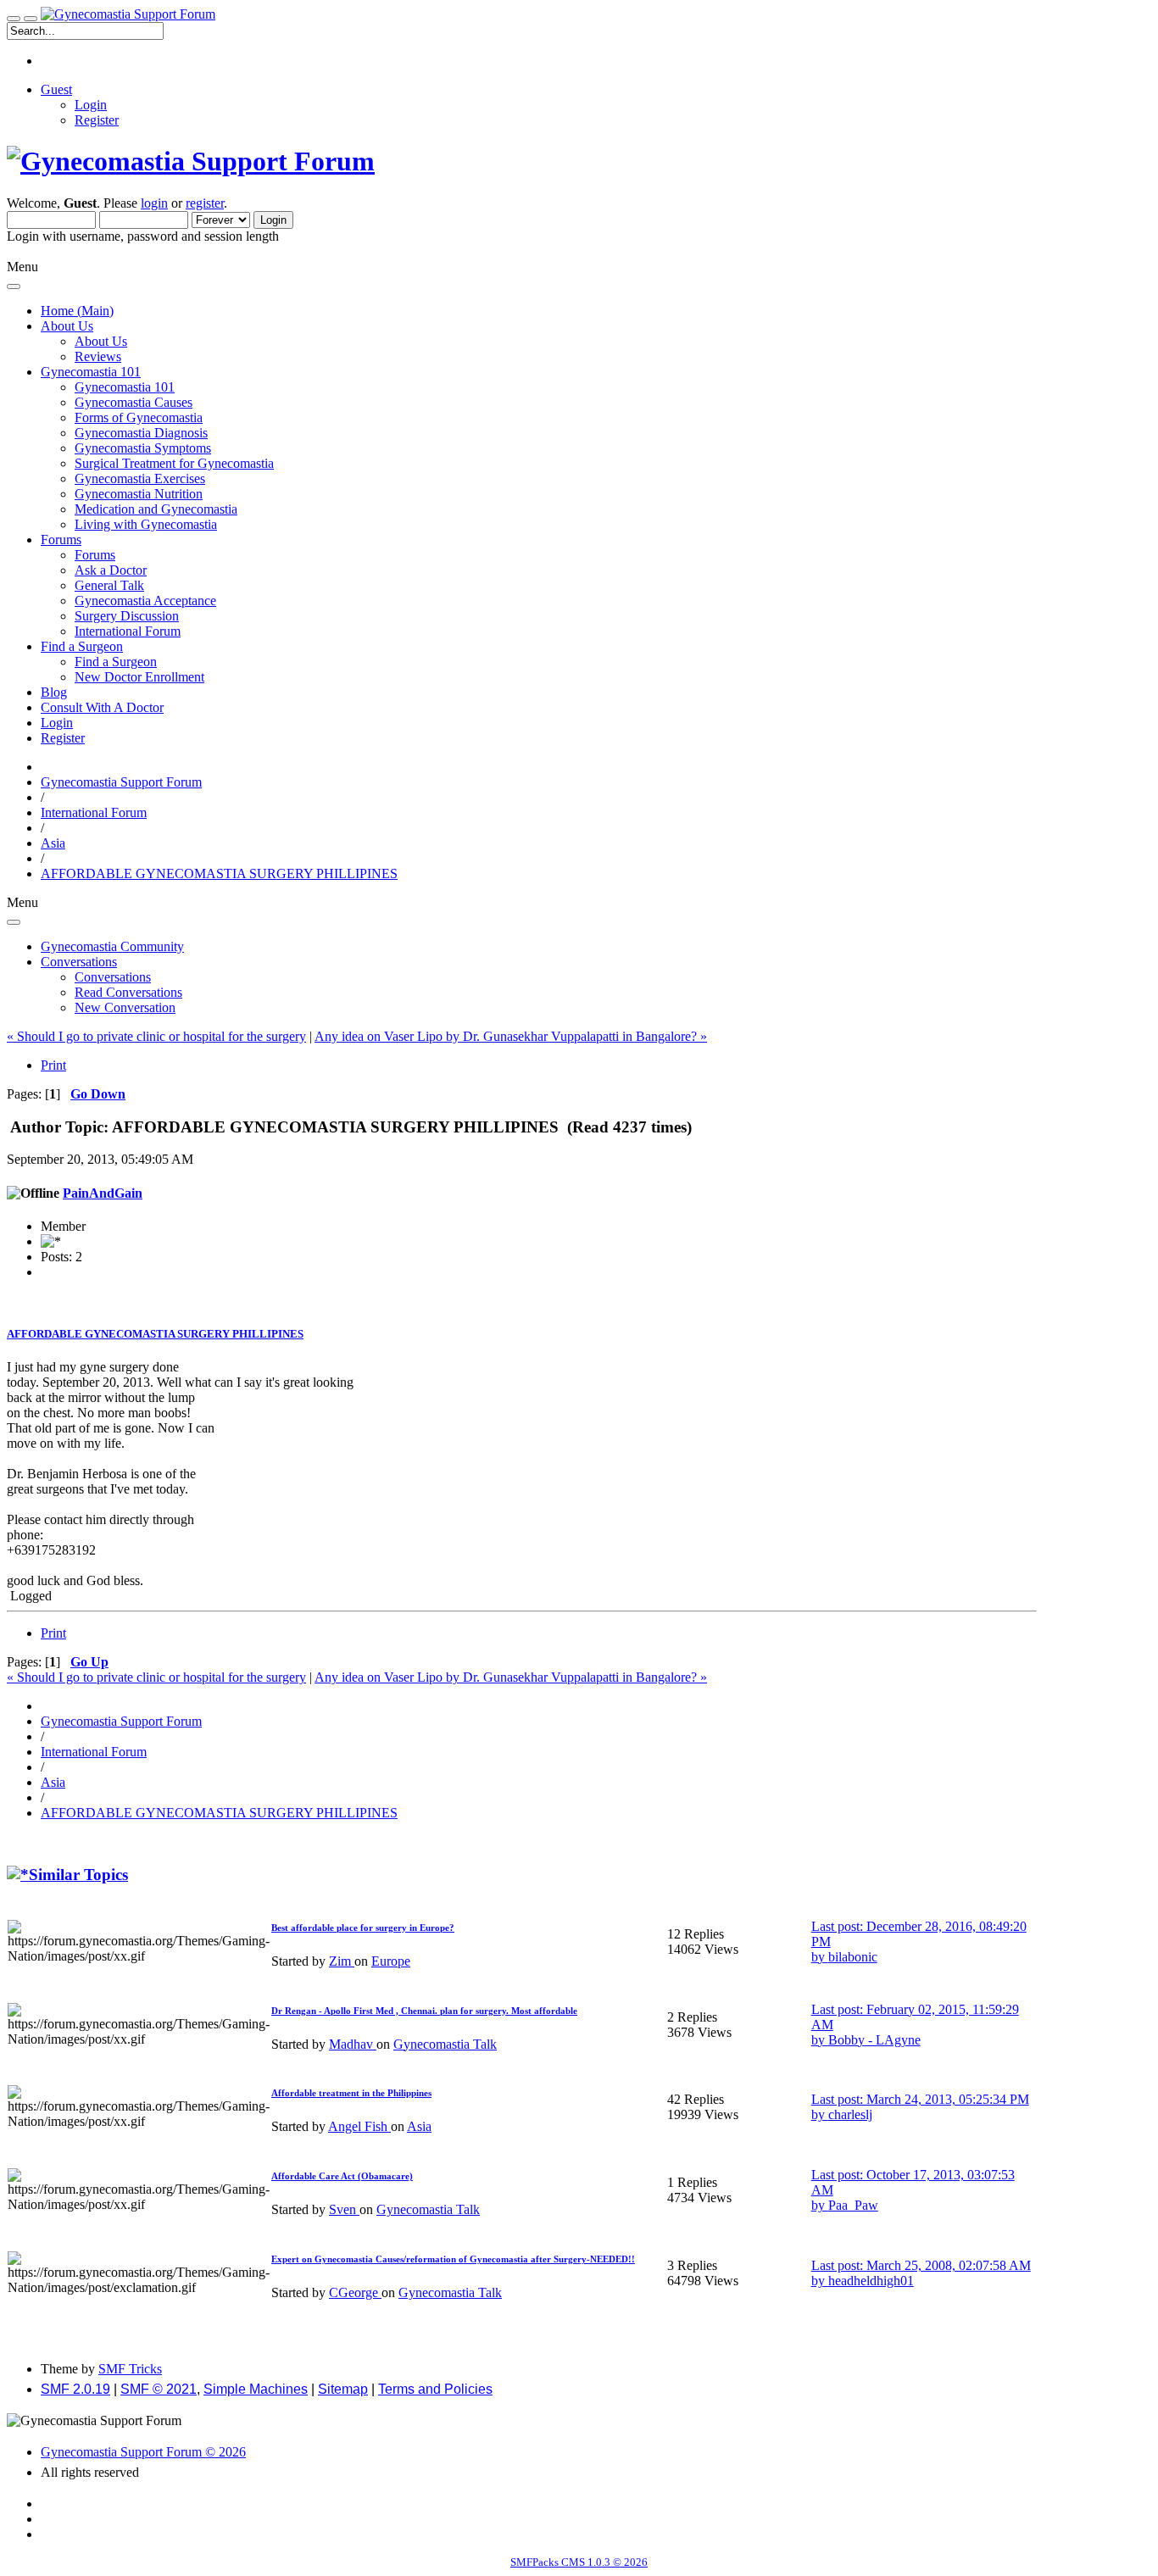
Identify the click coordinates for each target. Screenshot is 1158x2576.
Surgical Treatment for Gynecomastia (174, 463)
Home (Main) (77, 311)
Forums (95, 555)
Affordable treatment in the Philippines (351, 2093)
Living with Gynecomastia (146, 524)
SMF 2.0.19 (75, 2389)
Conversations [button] (79, 962)
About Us (101, 341)
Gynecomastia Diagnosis (141, 433)
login (154, 203)
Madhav (353, 2044)
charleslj (850, 2114)
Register (97, 120)
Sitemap (343, 2389)
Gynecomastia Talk (445, 2044)
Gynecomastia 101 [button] (91, 372)
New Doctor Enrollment (139, 677)
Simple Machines (256, 2389)
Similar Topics (78, 1875)
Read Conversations (128, 992)
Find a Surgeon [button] (82, 646)
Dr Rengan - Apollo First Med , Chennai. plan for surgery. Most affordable (424, 2011)
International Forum (128, 631)
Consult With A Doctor (102, 707)
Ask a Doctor (111, 570)
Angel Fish (359, 2126)
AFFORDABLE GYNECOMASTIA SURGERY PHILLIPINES (155, 1334)
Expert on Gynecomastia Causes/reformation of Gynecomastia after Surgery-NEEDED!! (453, 2259)
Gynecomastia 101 (125, 387)
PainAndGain (103, 1193)
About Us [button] (67, 326)
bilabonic (853, 1957)
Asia (419, 2126)
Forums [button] (61, 540)
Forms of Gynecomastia (139, 417)
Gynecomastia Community (112, 946)
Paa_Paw (853, 2205)
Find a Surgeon (116, 662)
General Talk (109, 585)
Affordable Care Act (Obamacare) (342, 2176)
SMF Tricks (130, 2369)
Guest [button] (56, 89)
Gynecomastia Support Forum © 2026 (143, 2452)
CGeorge (355, 2292)
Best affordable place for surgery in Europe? (363, 1928)
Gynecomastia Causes (134, 402)
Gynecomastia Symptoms (143, 448)
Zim (342, 1961)
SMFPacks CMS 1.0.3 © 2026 (579, 2562)
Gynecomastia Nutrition (139, 494)
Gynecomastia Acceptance (145, 601)
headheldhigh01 (871, 2281)
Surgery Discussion (127, 616)
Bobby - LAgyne (874, 2040)
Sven (344, 2209)
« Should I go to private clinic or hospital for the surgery (156, 1036)
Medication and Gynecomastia (156, 509)
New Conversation (125, 1007)
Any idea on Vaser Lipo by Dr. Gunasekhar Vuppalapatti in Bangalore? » (511, 1036)
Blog (54, 692)
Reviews (98, 356)
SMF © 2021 (159, 2389)
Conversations (113, 977)
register (205, 203)
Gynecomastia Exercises (140, 478)
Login (91, 105)
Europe (391, 1961)
